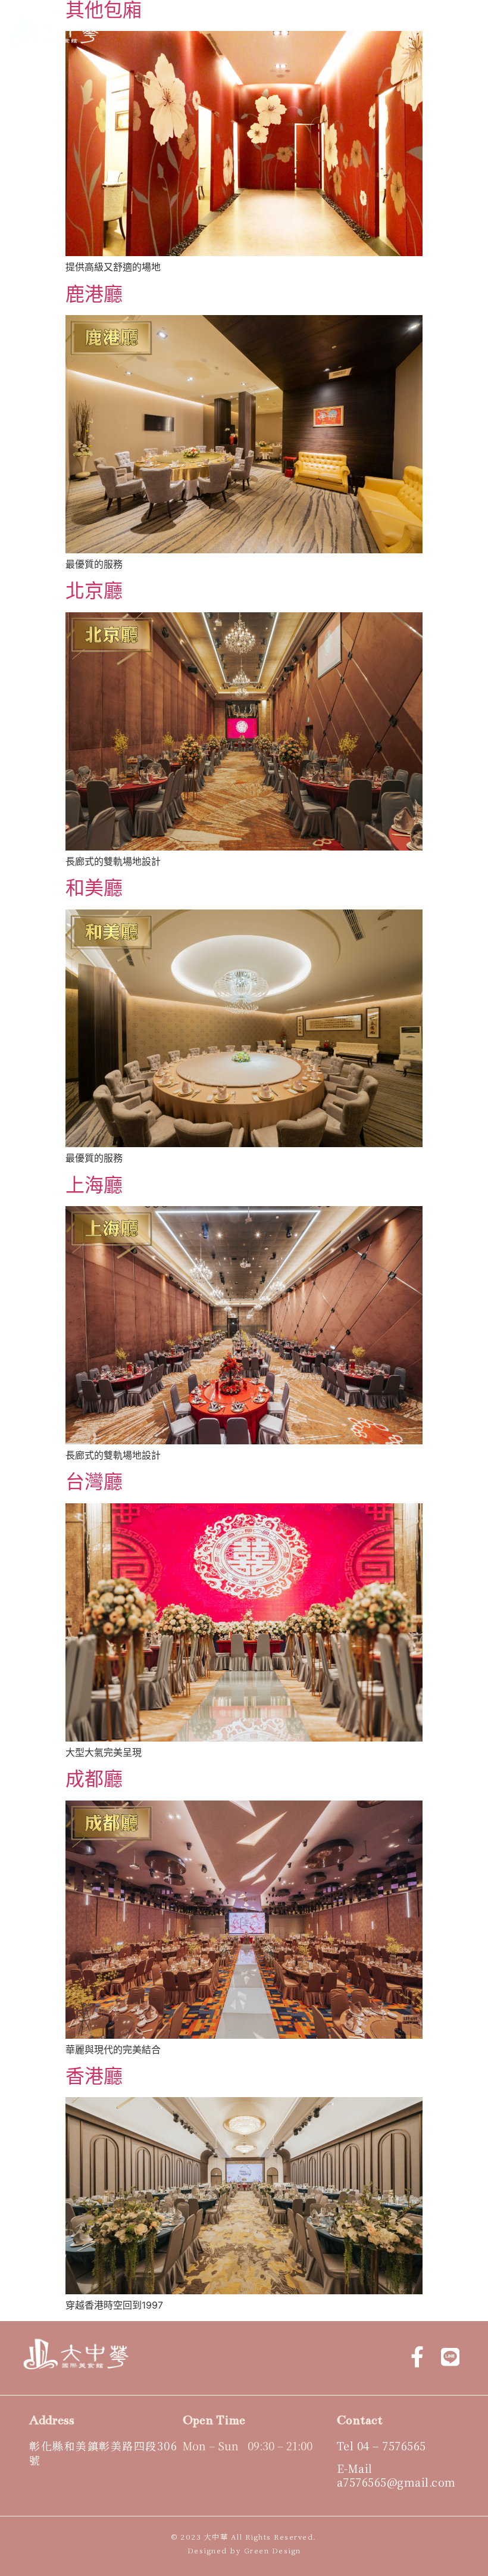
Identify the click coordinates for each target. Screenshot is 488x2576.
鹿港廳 (94, 294)
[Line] (451, 2356)
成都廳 (94, 1779)
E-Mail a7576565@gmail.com (396, 2475)
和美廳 (94, 888)
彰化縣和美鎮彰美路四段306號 (103, 2452)
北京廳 (94, 591)
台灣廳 (94, 1482)
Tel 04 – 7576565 (381, 2446)
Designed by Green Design (244, 2550)
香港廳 (94, 2076)
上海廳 (94, 1185)
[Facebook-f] (417, 2356)
